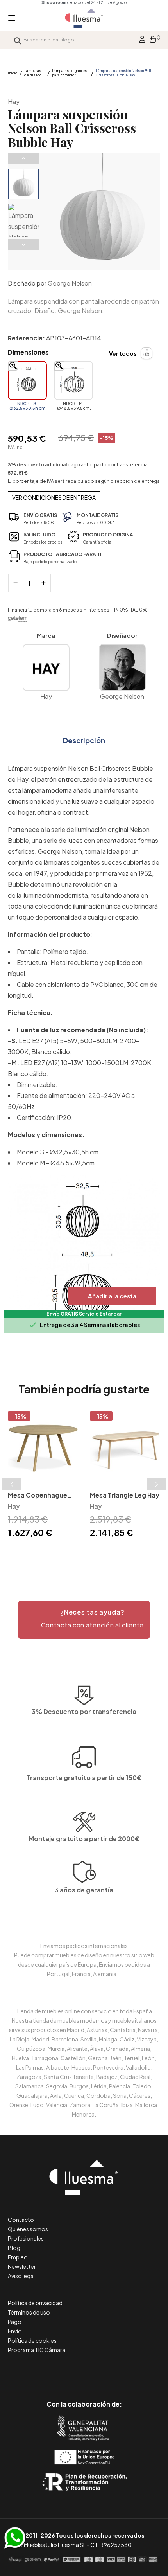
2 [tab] (88, 1554)
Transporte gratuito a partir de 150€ (84, 1778)
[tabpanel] (43, 1476)
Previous (23, 158)
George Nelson (70, 283)
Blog (14, 2248)
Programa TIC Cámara (37, 2350)
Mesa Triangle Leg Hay (125, 1495)
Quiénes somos (28, 2229)
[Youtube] (119, 2371)
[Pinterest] (67, 2371)
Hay (14, 102)
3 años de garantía (84, 1890)
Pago (15, 2322)
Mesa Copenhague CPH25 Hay (38, 1496)
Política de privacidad (35, 2303)
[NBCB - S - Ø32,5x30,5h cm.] (27, 380)
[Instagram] (102, 2371)
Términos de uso (29, 2312)
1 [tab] (80, 1554)
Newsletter (22, 2266)
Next (23, 245)
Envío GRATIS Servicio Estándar (84, 1314)
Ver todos (123, 353)
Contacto (21, 2220)
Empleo (18, 2257)
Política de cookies (32, 2340)
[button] (84, 1620)
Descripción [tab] (84, 740)
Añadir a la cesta (112, 1296)
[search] (18, 40)
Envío (15, 2331)
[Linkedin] (84, 2371)
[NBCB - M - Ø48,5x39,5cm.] (73, 380)
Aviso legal (21, 2276)
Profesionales (26, 2238)
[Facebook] (49, 2371)
